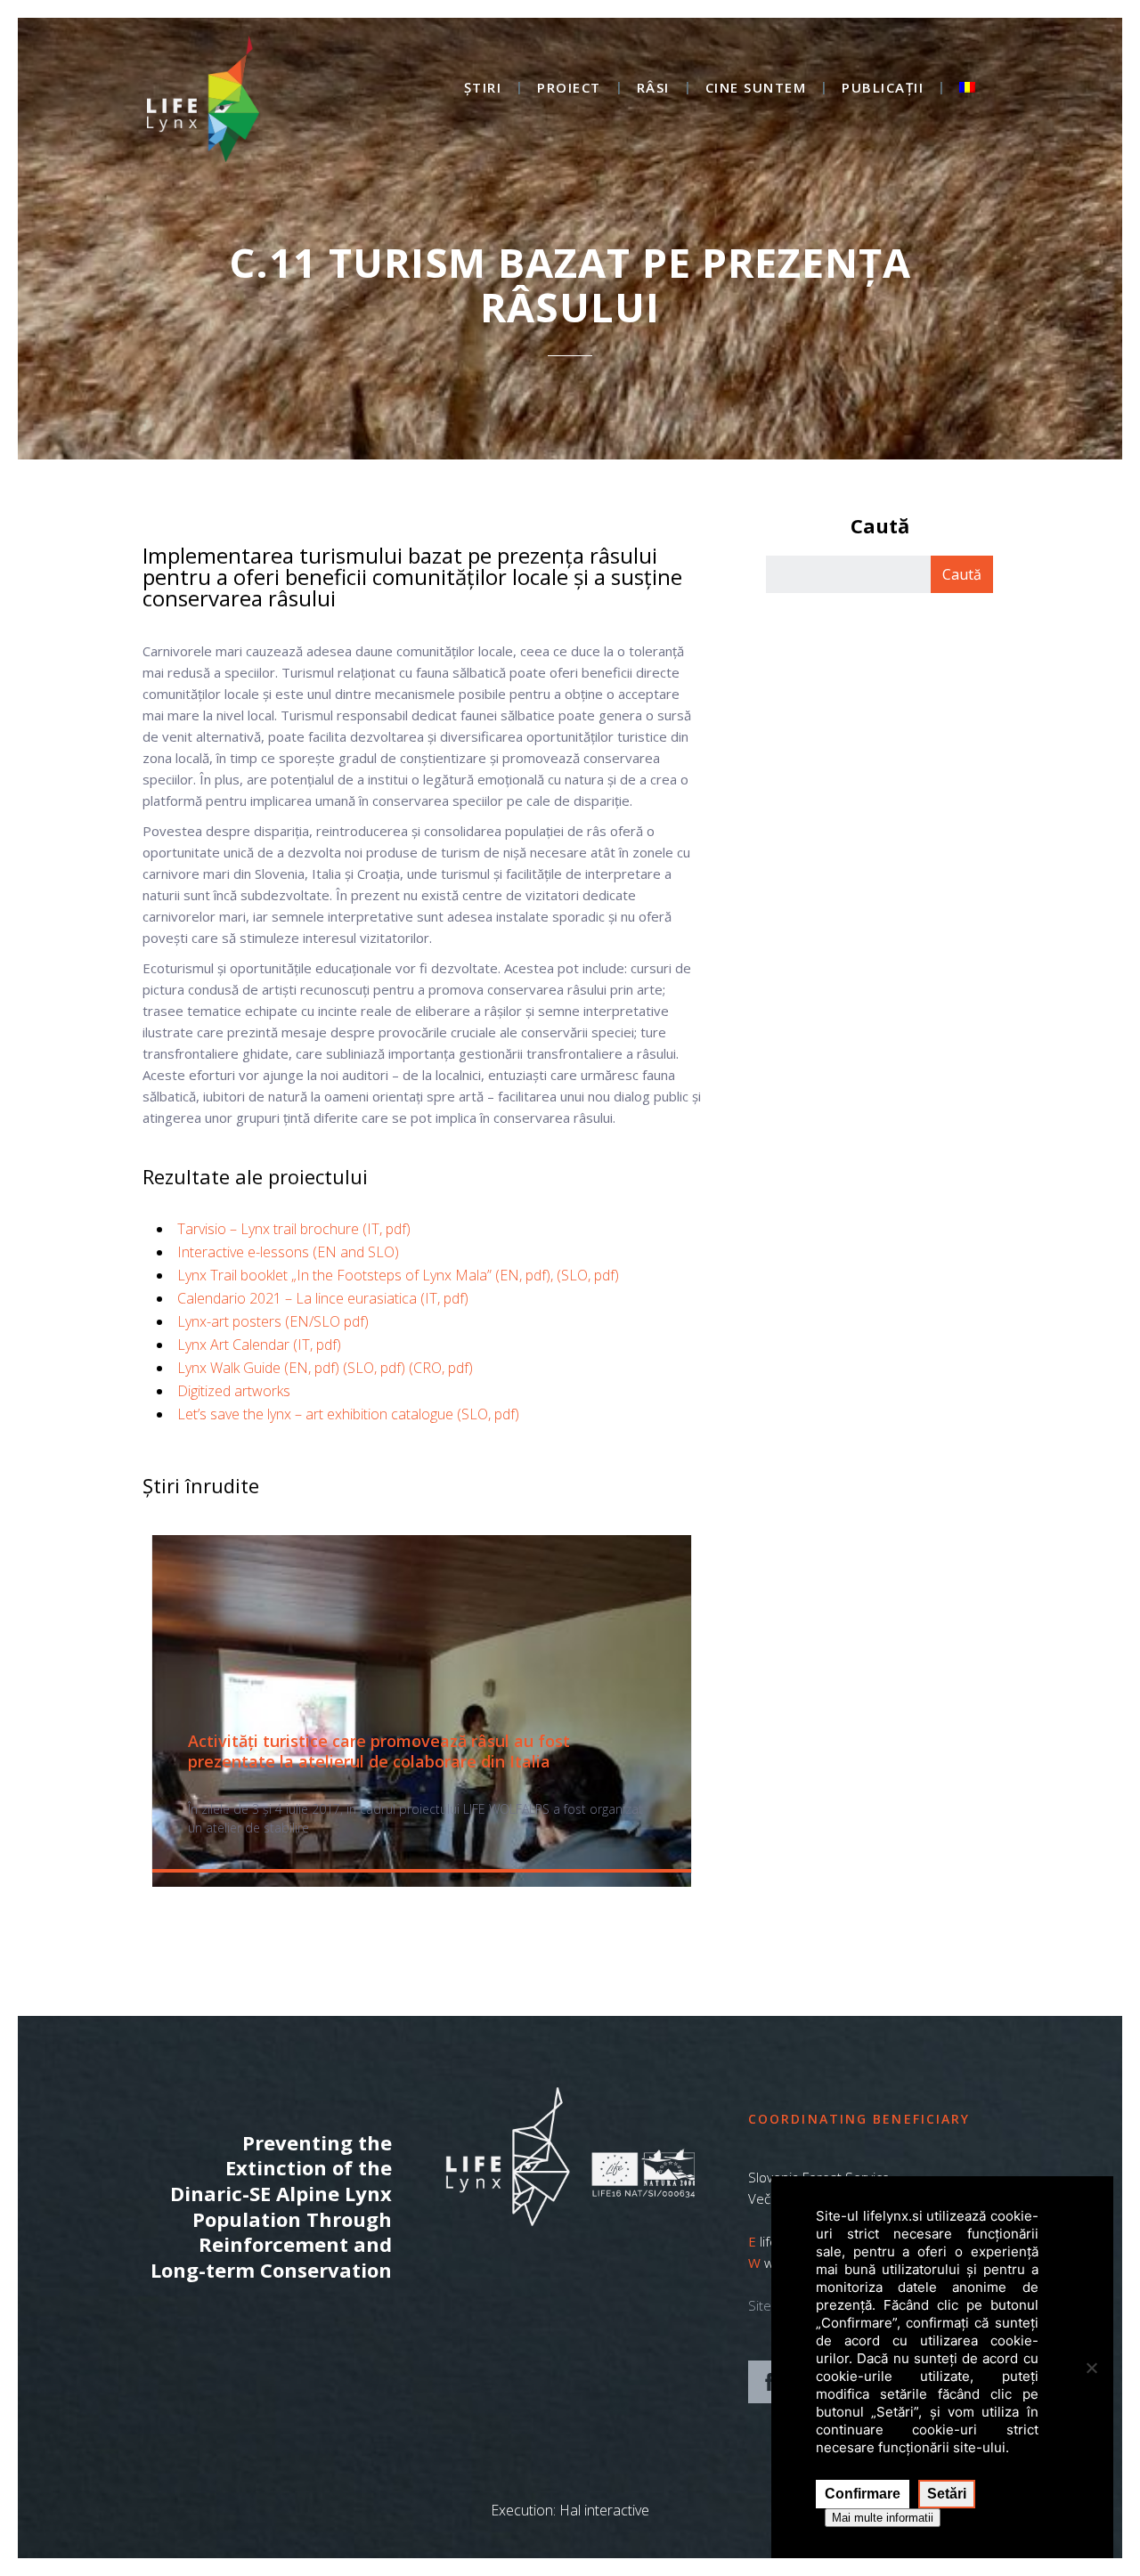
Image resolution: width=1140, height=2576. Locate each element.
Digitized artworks (234, 1391)
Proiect (569, 89)
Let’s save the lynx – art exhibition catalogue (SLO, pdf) (348, 1414)
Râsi (653, 89)
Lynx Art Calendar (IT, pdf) (259, 1345)
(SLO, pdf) (374, 1368)
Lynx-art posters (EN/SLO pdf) (273, 1321)
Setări (947, 2494)
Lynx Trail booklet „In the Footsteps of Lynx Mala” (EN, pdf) (364, 1275)
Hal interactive (604, 2510)
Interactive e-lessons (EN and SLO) (288, 1252)
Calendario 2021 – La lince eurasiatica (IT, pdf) (323, 1298)
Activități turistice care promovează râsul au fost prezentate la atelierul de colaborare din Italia (379, 1751)
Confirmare (863, 2494)
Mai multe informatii (883, 2518)
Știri (483, 89)
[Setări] (1091, 2368)
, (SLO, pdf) (585, 1275)
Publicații (883, 89)
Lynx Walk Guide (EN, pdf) (258, 1368)
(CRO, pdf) (441, 1368)
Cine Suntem (756, 89)
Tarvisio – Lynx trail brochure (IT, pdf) (294, 1229)
